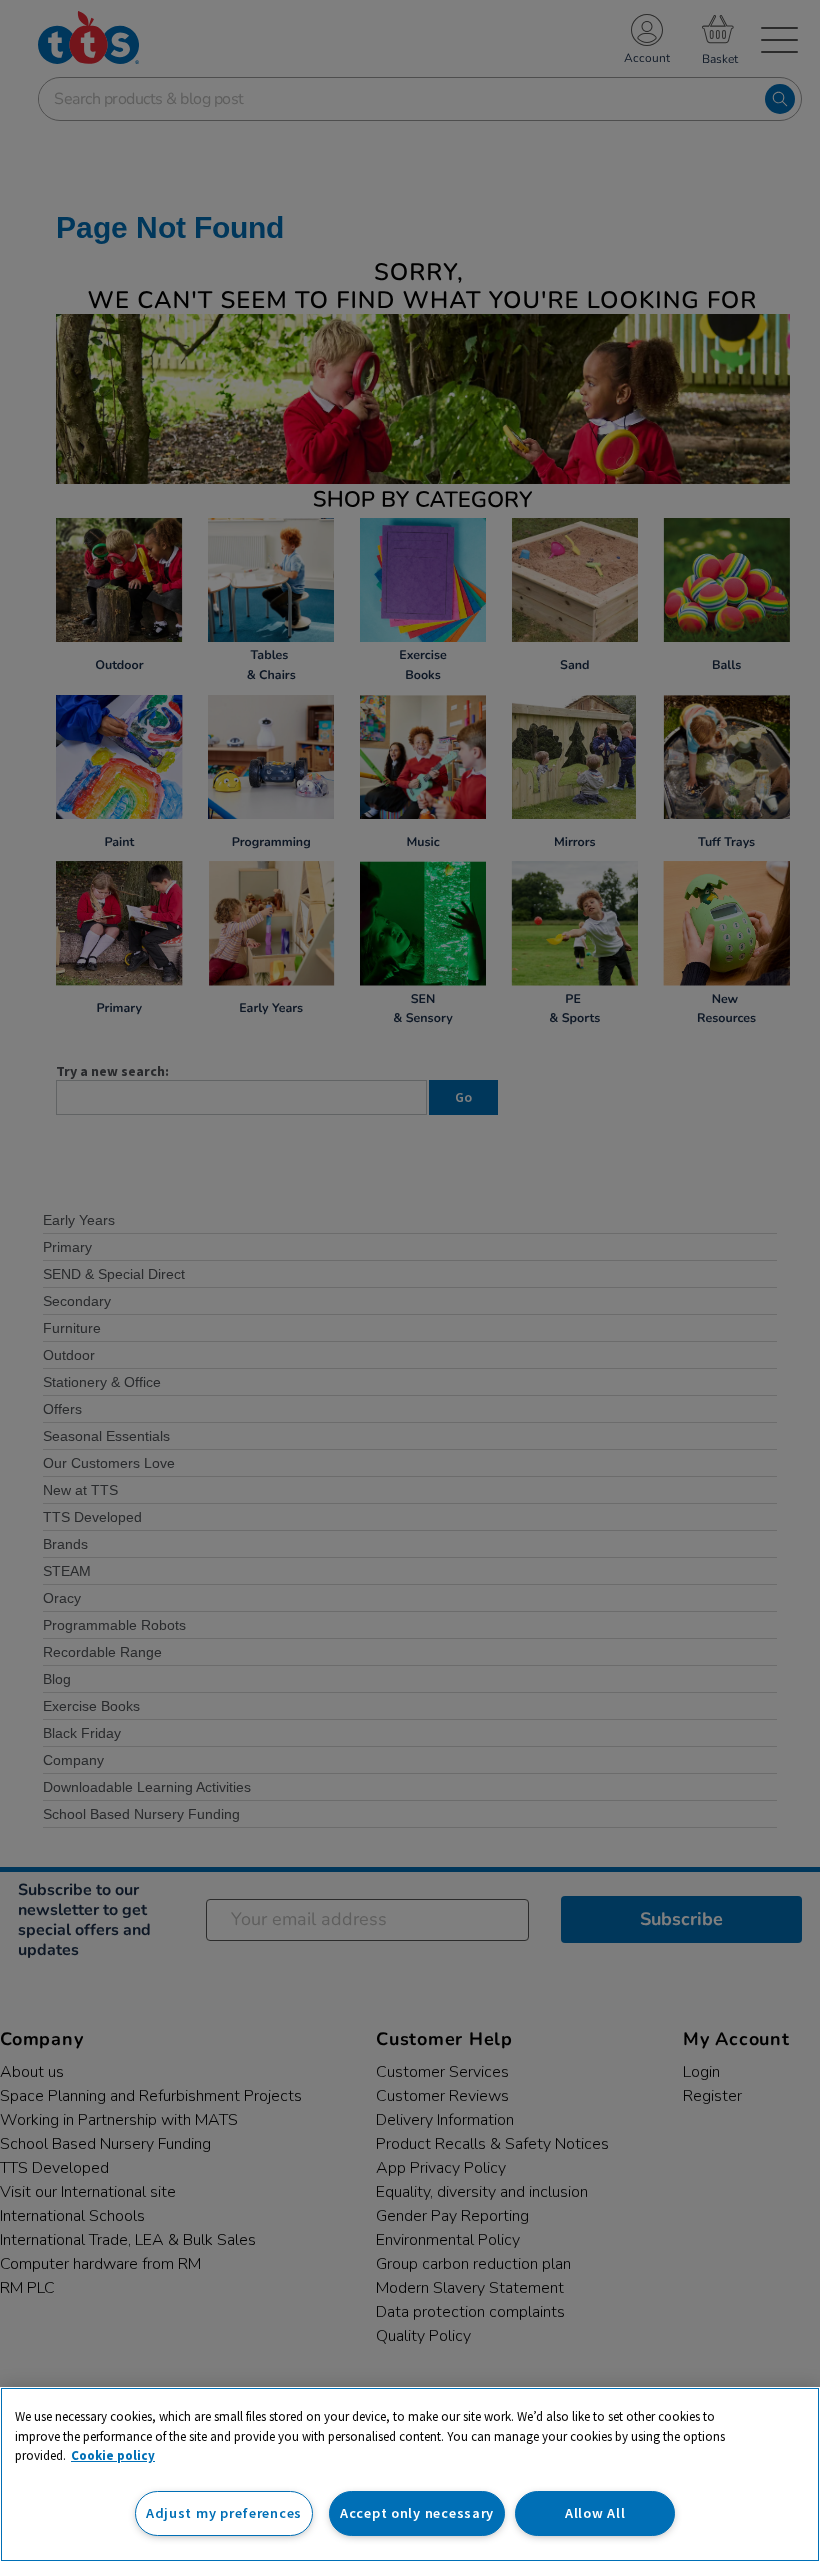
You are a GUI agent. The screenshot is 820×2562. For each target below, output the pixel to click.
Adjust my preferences (224, 2513)
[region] (410, 2474)
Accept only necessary (417, 2513)
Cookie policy (113, 2455)
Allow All (595, 2513)
